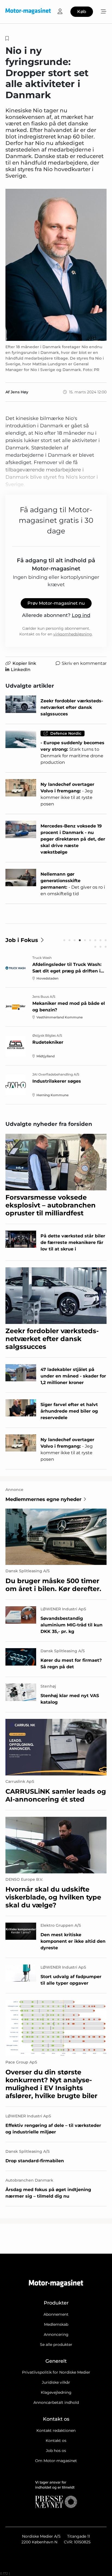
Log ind (81, 615)
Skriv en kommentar (84, 663)
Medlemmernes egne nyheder (43, 1499)
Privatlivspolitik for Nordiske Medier (56, 2372)
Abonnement (56, 2314)
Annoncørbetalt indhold (56, 2402)
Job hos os (56, 2451)
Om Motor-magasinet (56, 2461)
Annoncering (56, 2334)
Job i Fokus (22, 940)
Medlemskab (56, 2324)
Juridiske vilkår (56, 2382)
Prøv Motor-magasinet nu (56, 603)
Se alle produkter (56, 2345)
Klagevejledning (56, 2392)
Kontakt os (56, 2441)
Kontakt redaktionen (56, 2430)
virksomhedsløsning (73, 634)
